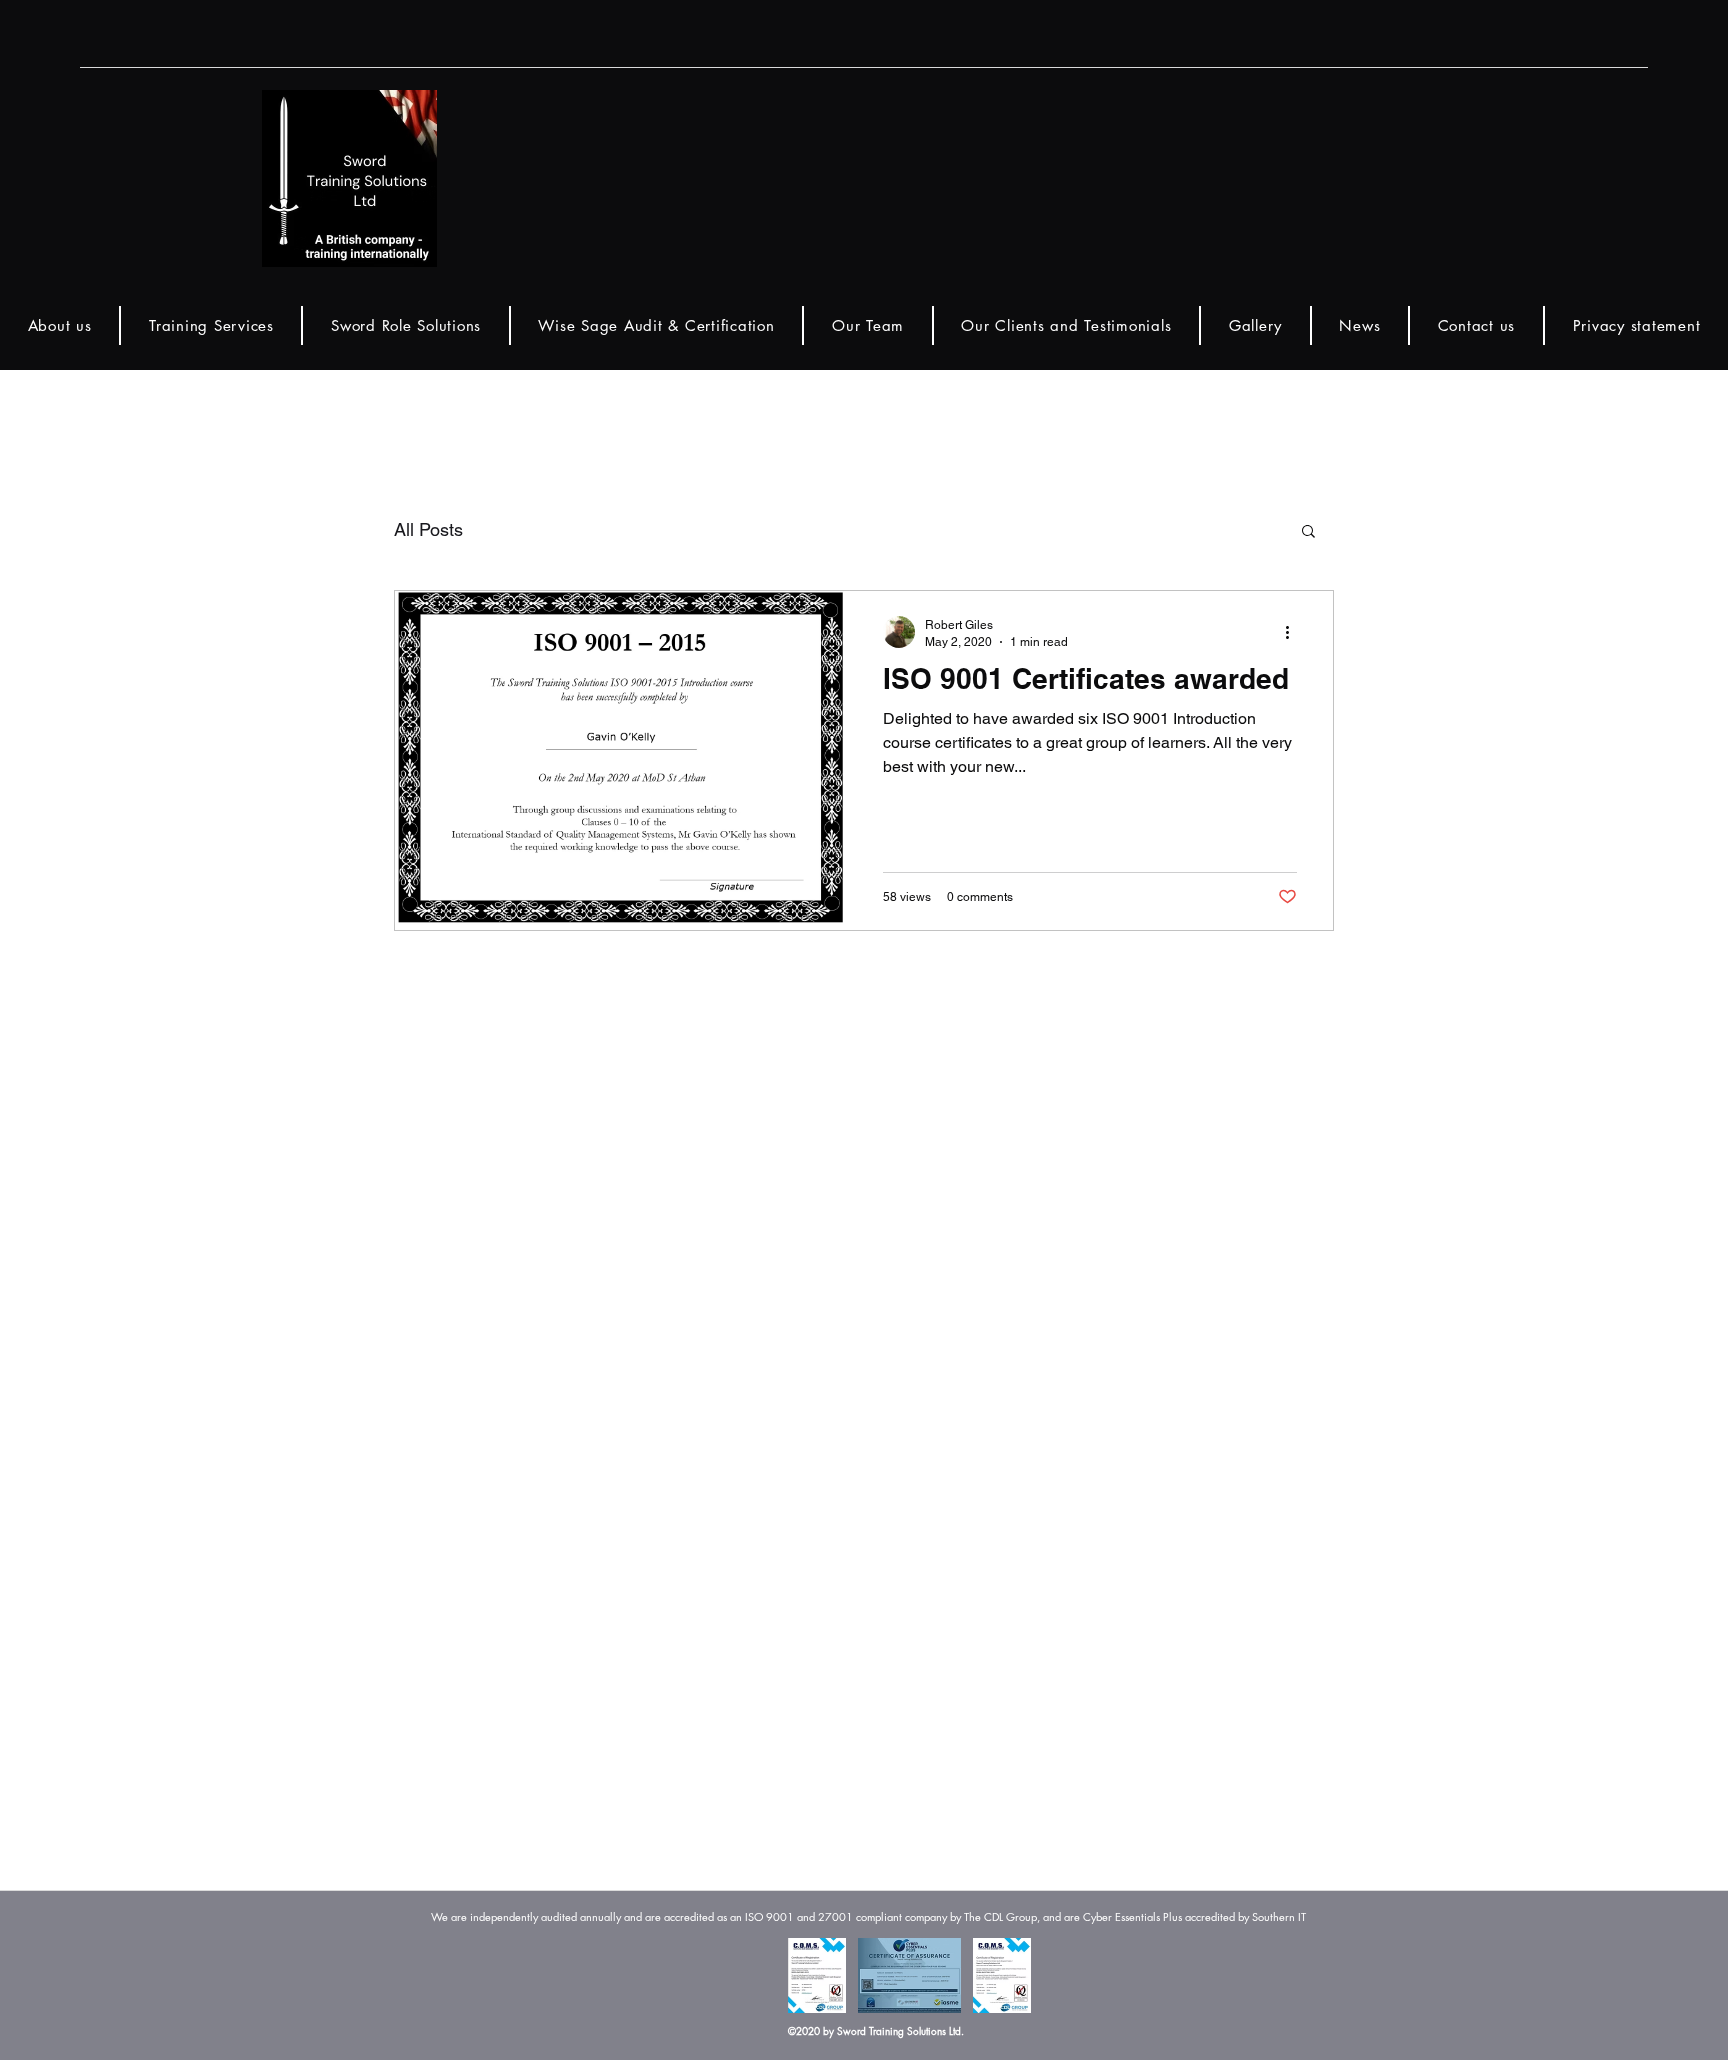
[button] (1308, 532)
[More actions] (1294, 632)
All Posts (428, 529)
